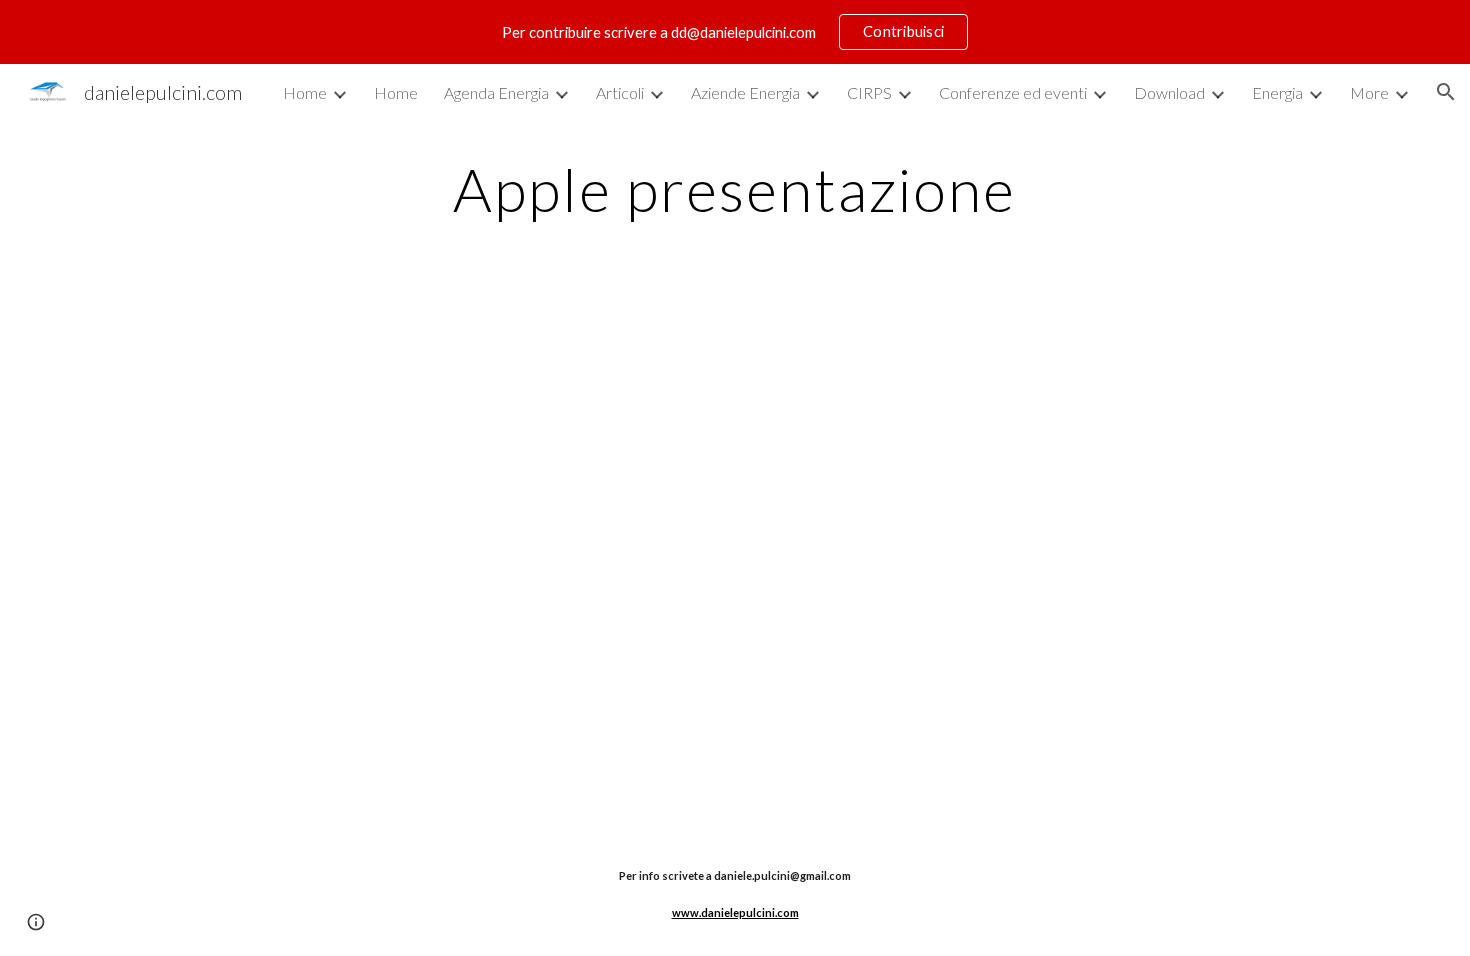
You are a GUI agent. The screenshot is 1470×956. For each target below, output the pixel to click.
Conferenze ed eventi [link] (1013, 92)
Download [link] (1169, 92)
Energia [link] (1277, 92)
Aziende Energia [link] (745, 92)
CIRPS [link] (869, 92)
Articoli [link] (620, 92)
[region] (735, 32)
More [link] (1369, 92)
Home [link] (305, 92)
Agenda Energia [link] (496, 92)
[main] (735, 189)
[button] (1446, 92)
